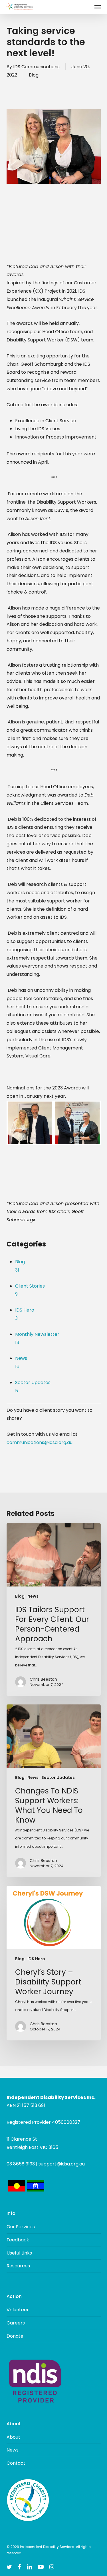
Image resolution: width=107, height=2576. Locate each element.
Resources (18, 2266)
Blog (34, 75)
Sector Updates (58, 1778)
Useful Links (19, 2253)
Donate (15, 2336)
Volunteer (18, 2310)
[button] (98, 7)
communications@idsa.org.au (40, 1442)
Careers (16, 2323)
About (13, 2437)
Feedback (18, 2240)
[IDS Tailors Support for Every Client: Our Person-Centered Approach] (54, 1609)
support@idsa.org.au (62, 2164)
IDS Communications (36, 67)
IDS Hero (36, 1959)
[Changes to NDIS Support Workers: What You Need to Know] (54, 1791)
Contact (16, 2463)
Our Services (21, 2227)
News (33, 1596)
